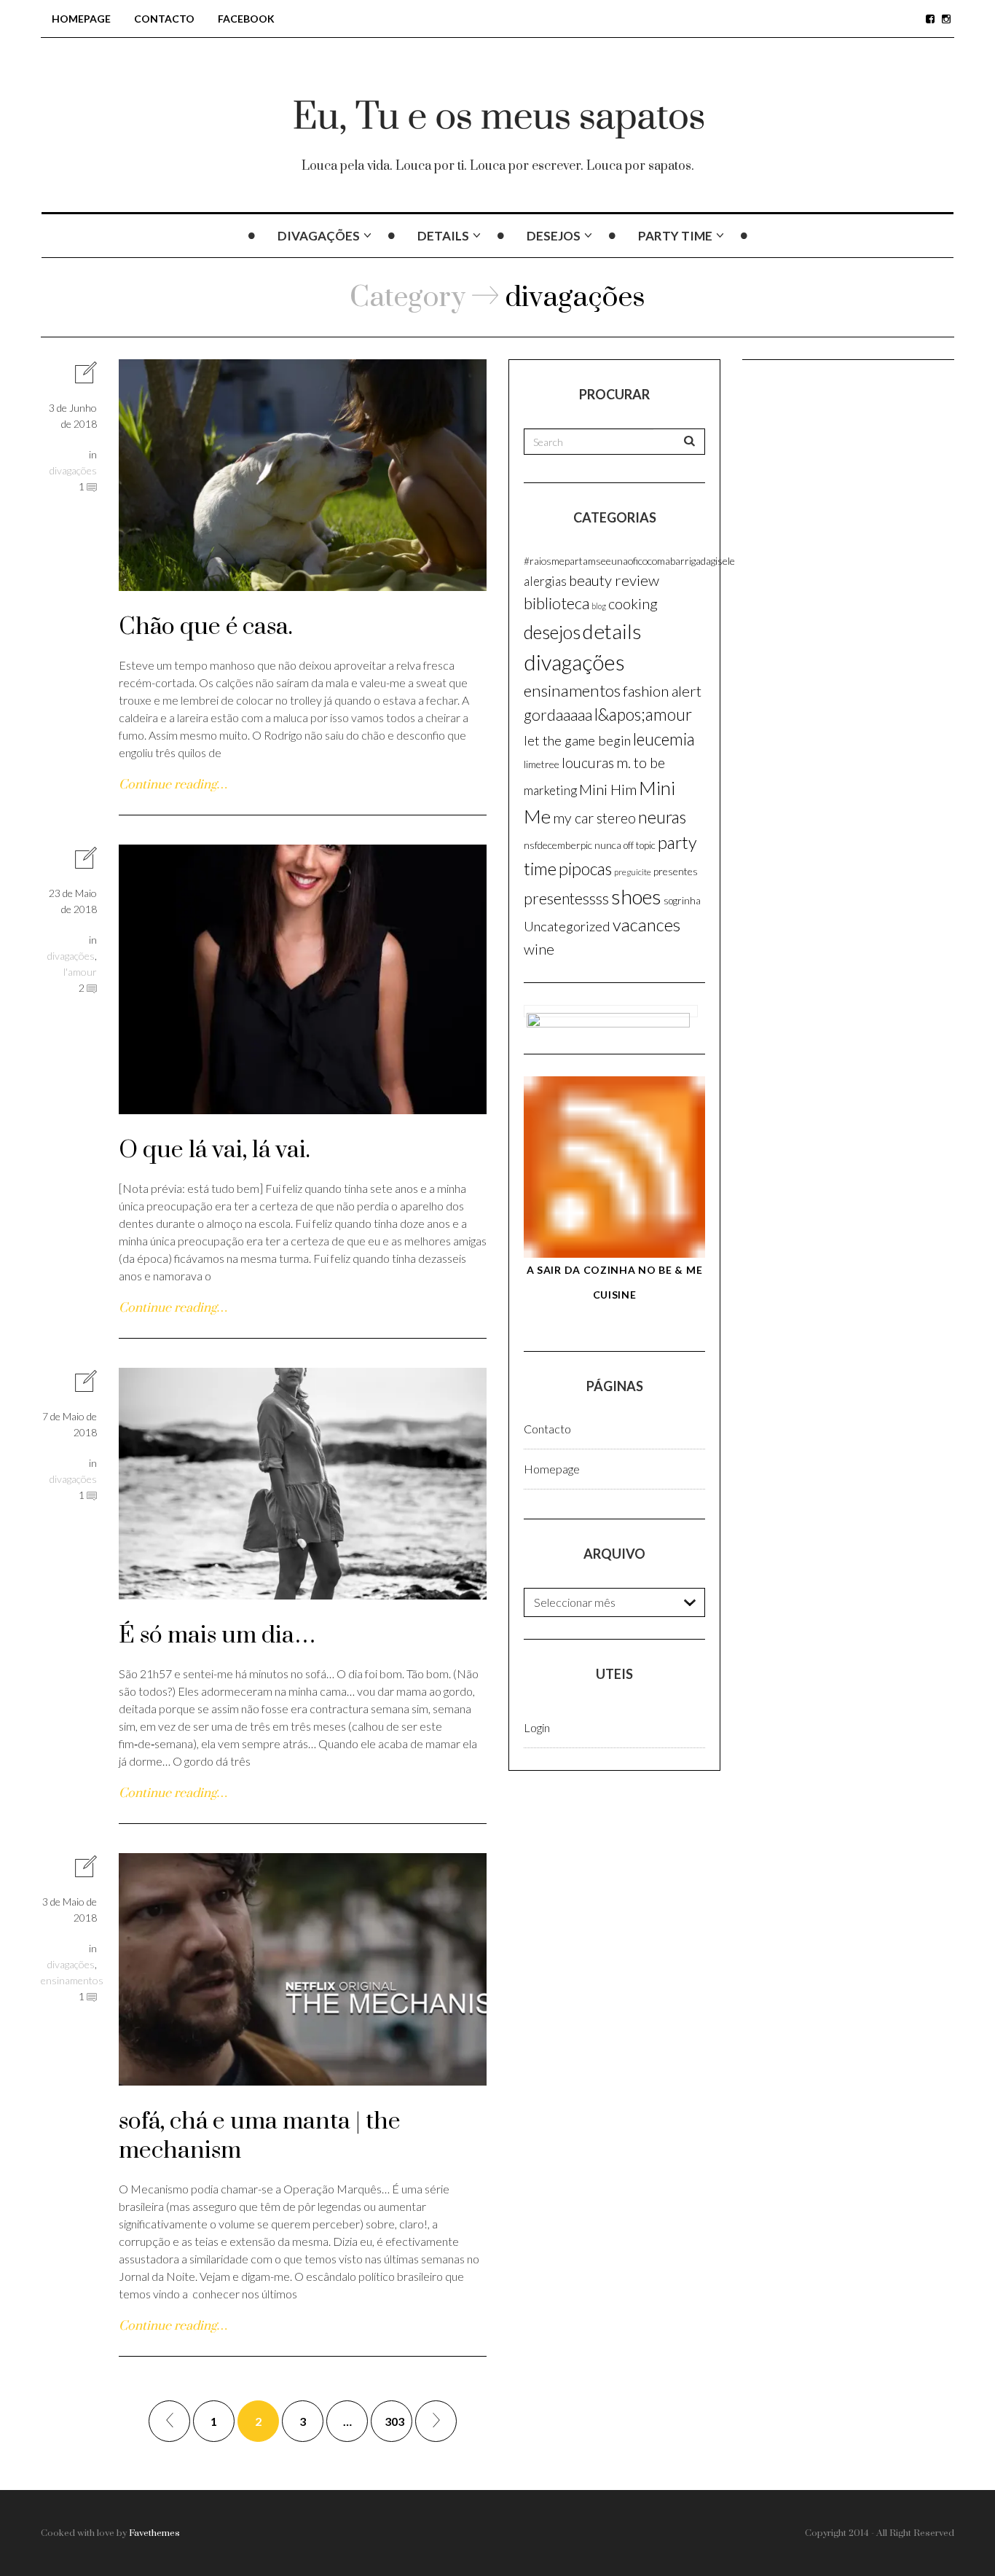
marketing (550, 790)
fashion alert (662, 691)
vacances (646, 925)
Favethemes (154, 2533)
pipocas (585, 869)
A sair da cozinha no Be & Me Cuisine (615, 1282)
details (443, 236)
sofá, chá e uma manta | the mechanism (260, 2136)
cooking (633, 603)
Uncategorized (567, 926)
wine (539, 949)
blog (599, 606)
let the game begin (577, 740)
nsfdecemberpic (558, 845)
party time (675, 236)
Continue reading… (173, 785)
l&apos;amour (643, 715)
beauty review (614, 580)
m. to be (641, 762)
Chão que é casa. (206, 627)
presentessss (566, 899)
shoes (636, 897)
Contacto (164, 19)
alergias (545, 581)
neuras (662, 817)
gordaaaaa (558, 715)
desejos (554, 236)
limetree (542, 764)
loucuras (588, 763)
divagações (319, 236)
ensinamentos (72, 1980)
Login (537, 1727)
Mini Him (608, 789)
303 (394, 2421)
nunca (608, 845)
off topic (640, 845)
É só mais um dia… (217, 1636)
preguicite (633, 872)
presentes (676, 871)
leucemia (664, 739)
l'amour (80, 972)
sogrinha (682, 901)
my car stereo (594, 818)
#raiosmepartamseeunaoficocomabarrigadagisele (629, 561)
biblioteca (557, 603)
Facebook (246, 19)
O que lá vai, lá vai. (215, 1150)
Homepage (81, 19)
